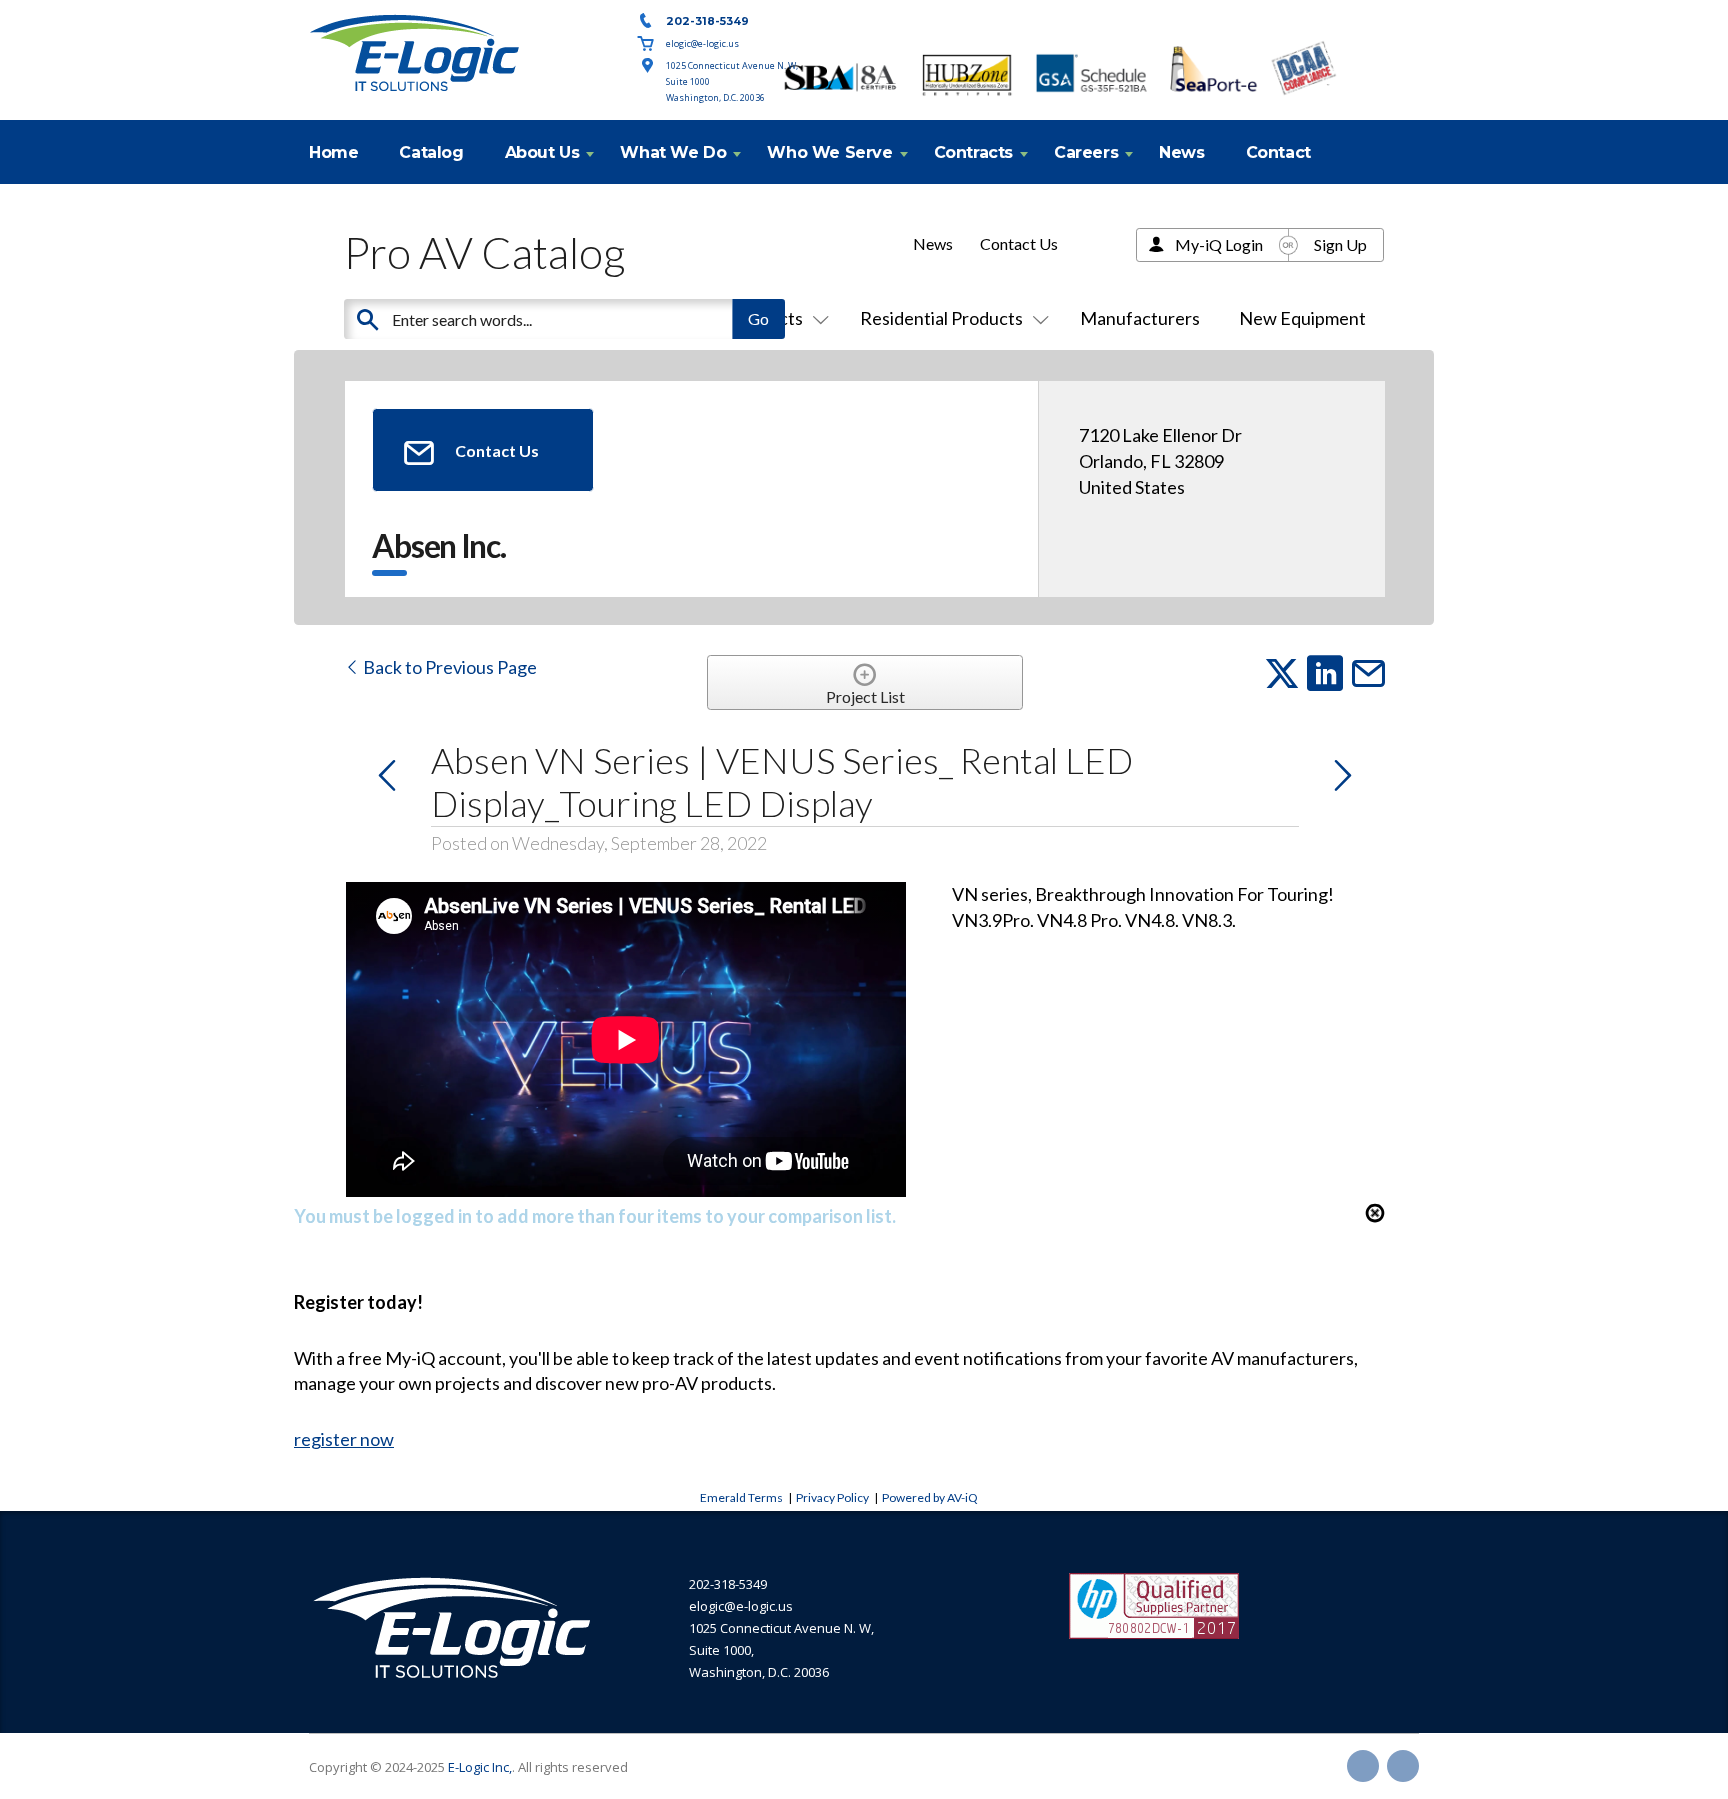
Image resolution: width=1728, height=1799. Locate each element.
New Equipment (1302, 318)
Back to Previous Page (448, 667)
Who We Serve (829, 152)
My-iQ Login (1219, 244)
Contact (1278, 152)
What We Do (673, 152)
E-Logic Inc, (480, 1767)
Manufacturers (1140, 318)
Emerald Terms (741, 1497)
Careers (1086, 152)
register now (344, 1439)
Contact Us (1019, 243)
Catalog (431, 152)
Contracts (973, 152)
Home (333, 152)
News (1181, 152)
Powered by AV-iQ (930, 1497)
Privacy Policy (832, 1497)
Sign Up (1340, 244)
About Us (542, 152)
